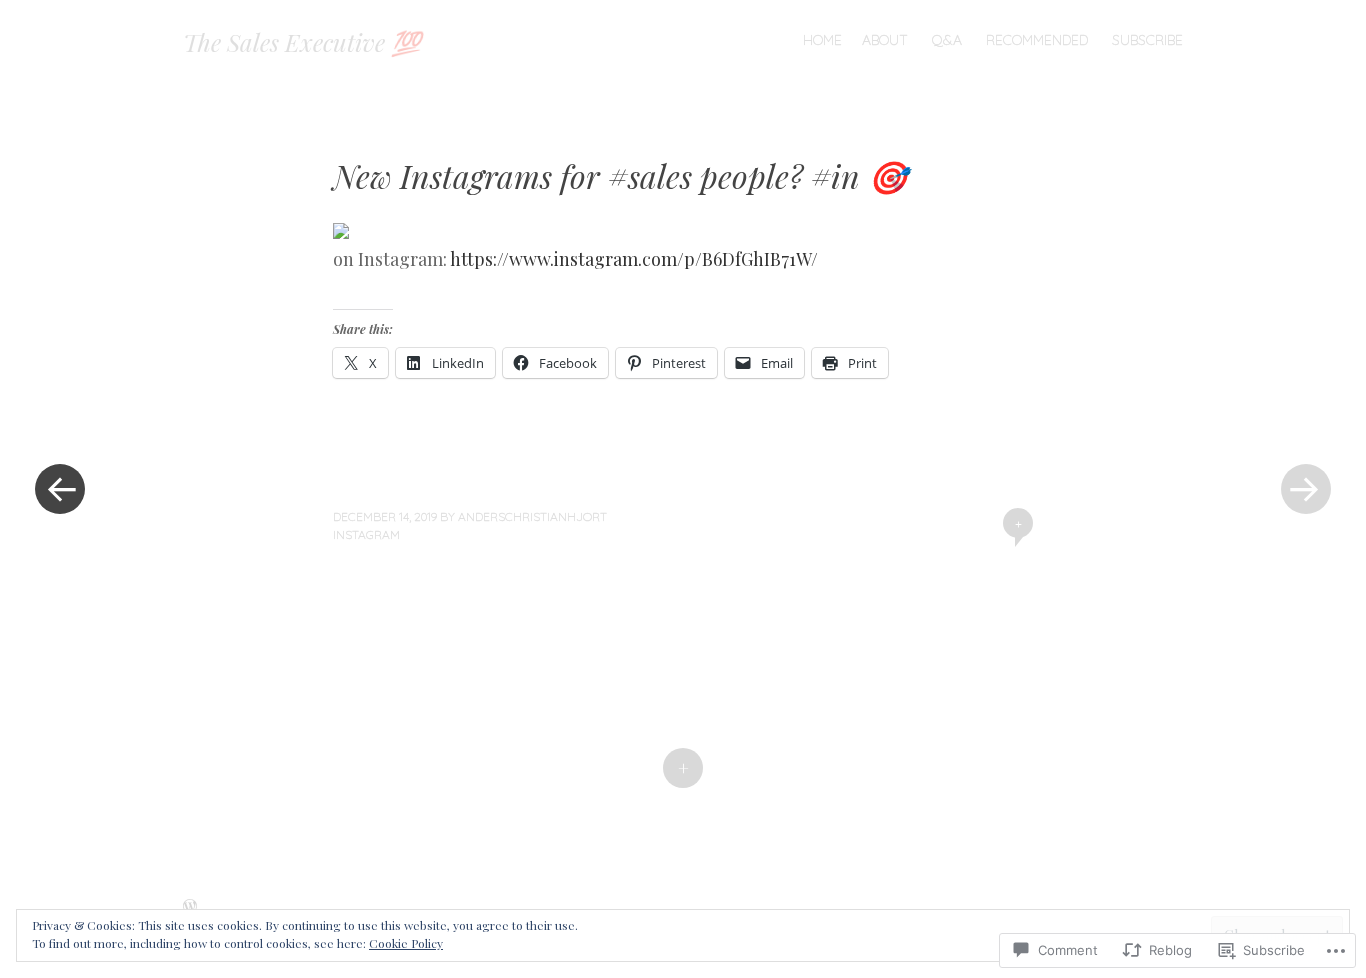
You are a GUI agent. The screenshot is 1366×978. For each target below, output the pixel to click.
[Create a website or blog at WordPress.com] (190, 907)
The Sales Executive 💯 (302, 42)
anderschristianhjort (532, 516)
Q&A (947, 40)
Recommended (1037, 40)
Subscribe (1147, 40)
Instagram (366, 534)
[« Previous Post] (60, 489)
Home (822, 40)
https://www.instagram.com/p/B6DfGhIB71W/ (634, 259)
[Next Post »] (1306, 489)
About (885, 40)
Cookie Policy (406, 943)
